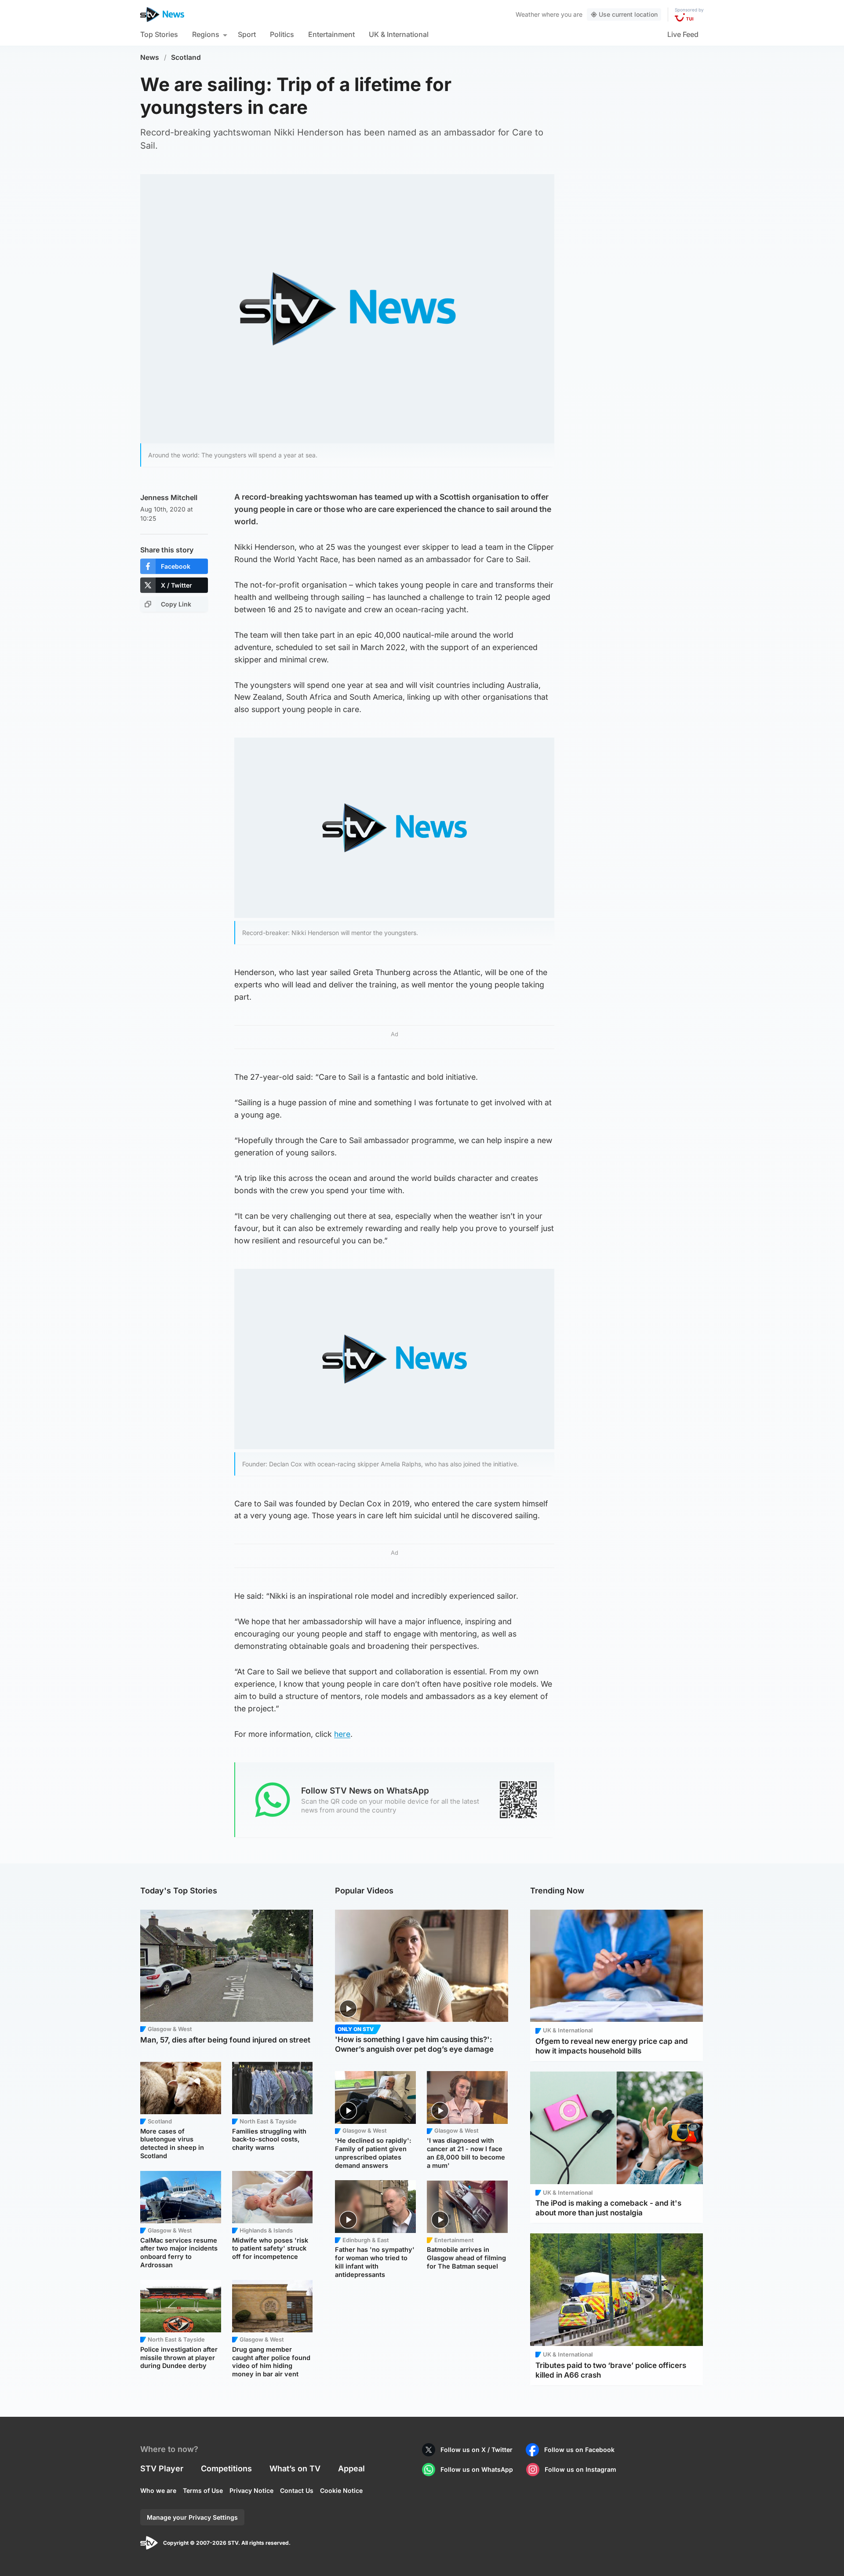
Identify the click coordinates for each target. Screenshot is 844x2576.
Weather (528, 14)
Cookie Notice (341, 2490)
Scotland (186, 57)
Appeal (351, 2468)
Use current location (628, 14)
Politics (282, 34)
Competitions (226, 2468)
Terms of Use (203, 2490)
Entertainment (331, 34)
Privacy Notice (251, 2490)
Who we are (158, 2490)
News (150, 57)
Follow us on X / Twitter (477, 2450)
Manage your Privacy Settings (192, 2517)
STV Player (162, 2468)
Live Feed (683, 34)
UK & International (399, 34)
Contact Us (297, 2490)
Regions (206, 34)
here (342, 1734)
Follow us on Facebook (579, 2450)
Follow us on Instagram (580, 2469)
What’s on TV (295, 2468)
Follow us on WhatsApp (477, 2469)
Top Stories (159, 34)
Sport (247, 34)
